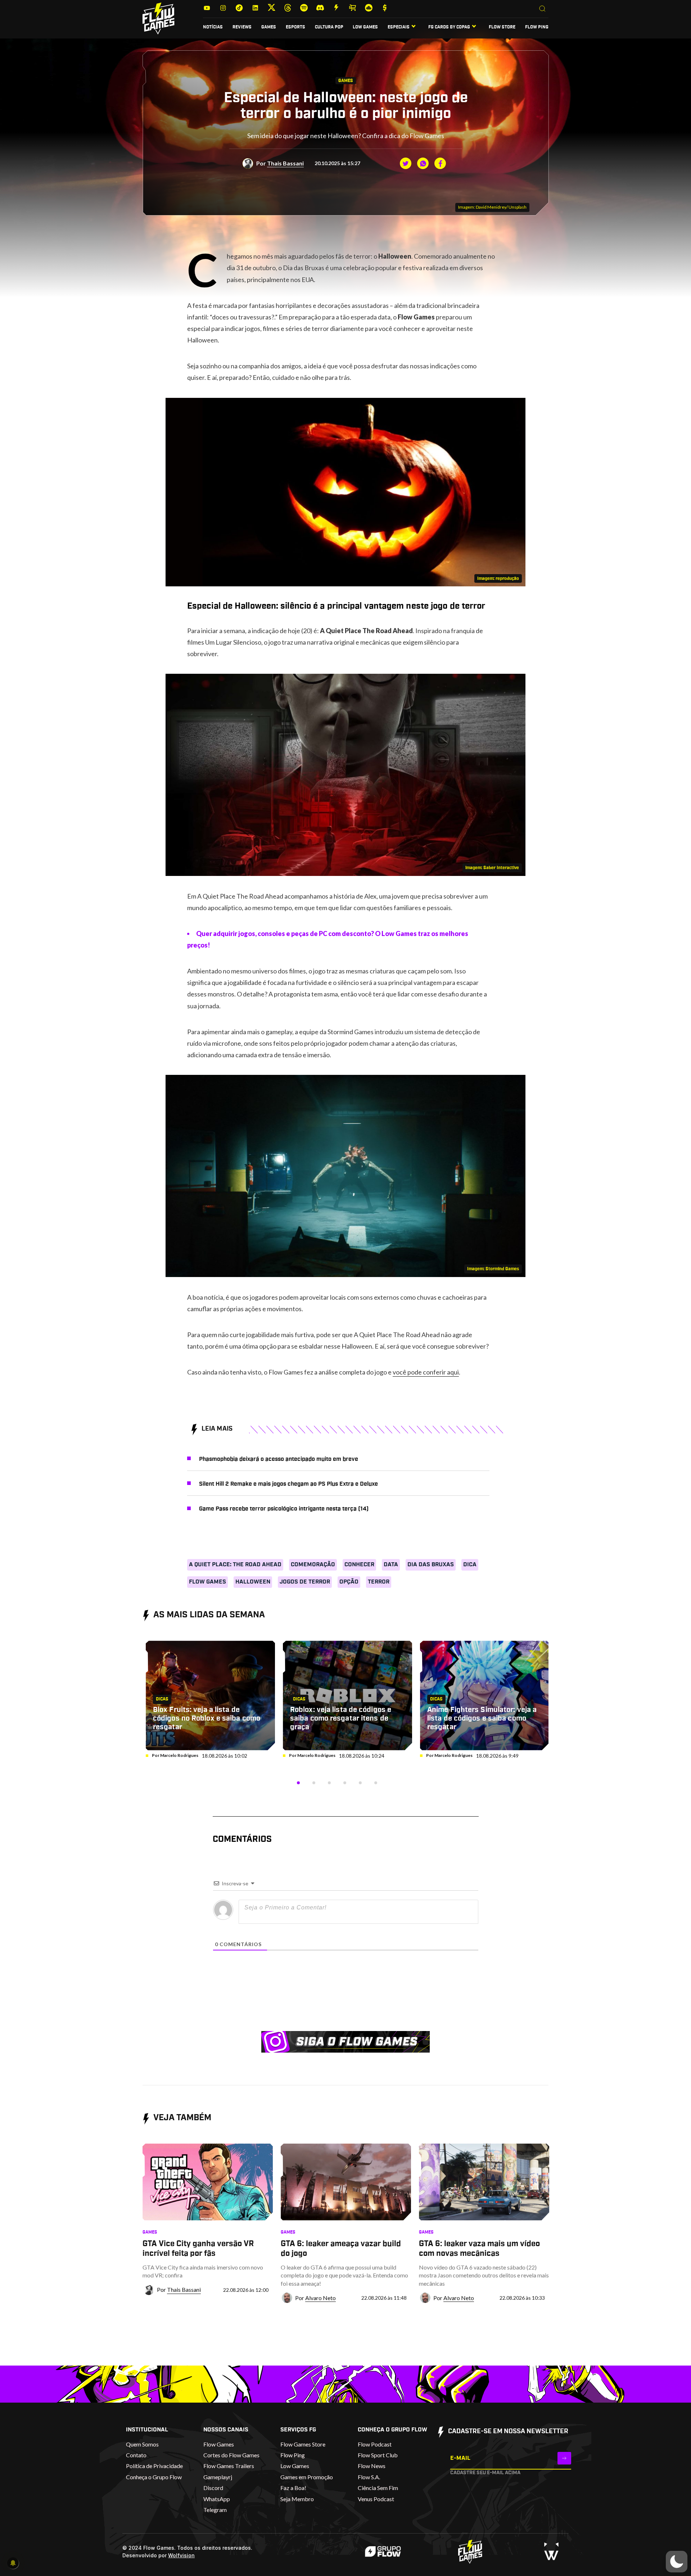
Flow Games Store (303, 2444)
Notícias (213, 27)
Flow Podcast (375, 2444)
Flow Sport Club (378, 2455)
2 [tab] (314, 1783)
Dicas (162, 1699)
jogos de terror (305, 1582)
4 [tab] (345, 1783)
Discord (213, 2488)
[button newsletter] (564, 2458)
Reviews (242, 27)
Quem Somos (142, 2444)
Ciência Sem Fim (378, 2488)
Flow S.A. (369, 2477)
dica (470, 1564)
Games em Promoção (307, 2477)
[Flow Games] (159, 19)
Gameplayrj (218, 2477)
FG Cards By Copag (449, 27)
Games (269, 27)
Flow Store (502, 27)
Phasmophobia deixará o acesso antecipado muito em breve (279, 1459)
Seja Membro (297, 2499)
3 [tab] (329, 1783)
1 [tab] (298, 1783)
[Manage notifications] (13, 2563)
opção (349, 1582)
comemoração (313, 1564)
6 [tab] (376, 1783)
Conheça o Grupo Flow (154, 2477)
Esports (295, 27)
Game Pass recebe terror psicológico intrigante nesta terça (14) (284, 1509)
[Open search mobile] (542, 9)
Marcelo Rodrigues (179, 1755)
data (391, 1564)
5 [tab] (360, 1783)
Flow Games (207, 1582)
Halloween (253, 1582)
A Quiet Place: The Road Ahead (235, 1564)
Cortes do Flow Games (231, 2455)
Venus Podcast (376, 2499)
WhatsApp (217, 2499)
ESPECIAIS (399, 27)
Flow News (372, 2466)
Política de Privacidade (154, 2466)
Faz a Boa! (293, 2488)
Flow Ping (537, 27)
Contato (136, 2455)
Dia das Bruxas (431, 1564)
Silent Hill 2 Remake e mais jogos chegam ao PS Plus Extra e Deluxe (288, 1484)
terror (379, 1582)
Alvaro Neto (320, 2298)
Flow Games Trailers (229, 2466)
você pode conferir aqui (426, 1372)
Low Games (365, 27)
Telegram (215, 2510)
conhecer (359, 1564)
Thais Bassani (285, 163)
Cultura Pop (329, 27)
